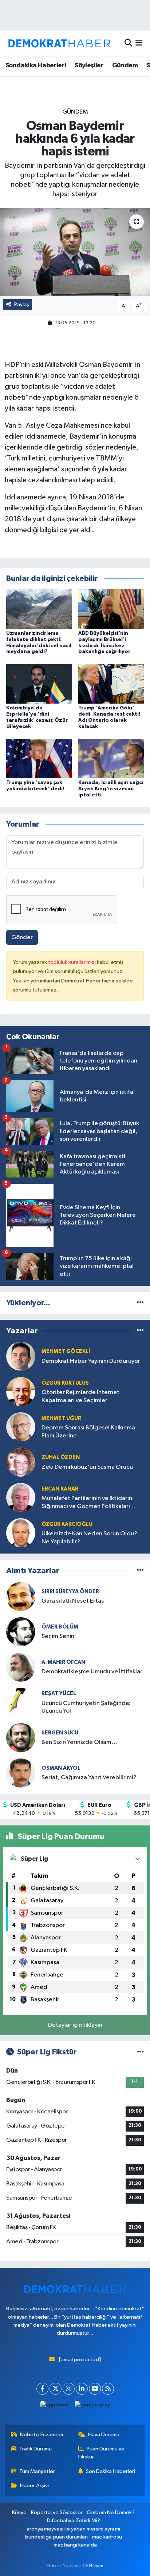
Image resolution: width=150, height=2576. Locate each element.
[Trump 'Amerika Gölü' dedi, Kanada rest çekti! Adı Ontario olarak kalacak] (111, 684)
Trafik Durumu (35, 2449)
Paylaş (22, 304)
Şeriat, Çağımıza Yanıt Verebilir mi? (89, 1778)
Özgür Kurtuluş (65, 1383)
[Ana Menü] (139, 43)
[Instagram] (69, 2389)
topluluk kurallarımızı (72, 962)
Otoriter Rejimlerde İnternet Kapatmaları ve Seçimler (80, 1396)
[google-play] (92, 2407)
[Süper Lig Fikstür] (140, 2052)
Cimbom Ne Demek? (111, 2512)
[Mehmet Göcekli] (21, 1356)
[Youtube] (95, 2389)
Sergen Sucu (60, 1733)
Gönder (22, 937)
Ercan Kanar (60, 1489)
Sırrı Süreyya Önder (70, 1592)
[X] (56, 2389)
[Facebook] (42, 2389)
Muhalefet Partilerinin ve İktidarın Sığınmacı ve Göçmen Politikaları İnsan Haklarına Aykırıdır (87, 1503)
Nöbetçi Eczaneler (42, 2435)
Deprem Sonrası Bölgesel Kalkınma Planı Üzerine (88, 1432)
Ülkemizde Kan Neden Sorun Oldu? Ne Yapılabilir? (89, 1538)
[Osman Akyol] (21, 1773)
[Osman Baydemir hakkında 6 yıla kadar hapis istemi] (75, 252)
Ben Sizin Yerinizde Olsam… (79, 1742)
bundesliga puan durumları (56, 2537)
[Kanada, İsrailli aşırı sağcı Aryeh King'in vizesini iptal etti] (111, 758)
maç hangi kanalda (75, 2545)
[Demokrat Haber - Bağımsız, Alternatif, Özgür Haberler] (59, 43)
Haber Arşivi (34, 2486)
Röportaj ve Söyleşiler (57, 2512)
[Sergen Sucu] (21, 1738)
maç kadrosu (107, 2537)
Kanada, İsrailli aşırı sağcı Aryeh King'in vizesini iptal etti (111, 789)
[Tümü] (140, 1303)
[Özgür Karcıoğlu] (21, 1533)
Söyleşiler (89, 66)
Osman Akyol (61, 1768)
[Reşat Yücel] (21, 1702)
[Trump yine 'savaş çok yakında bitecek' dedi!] (39, 758)
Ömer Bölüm (60, 1627)
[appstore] (54, 2407)
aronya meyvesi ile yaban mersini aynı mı (73, 2529)
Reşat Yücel (59, 1693)
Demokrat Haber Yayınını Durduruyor (91, 1361)
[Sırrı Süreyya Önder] (21, 1596)
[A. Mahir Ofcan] (21, 1667)
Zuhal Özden (61, 1457)
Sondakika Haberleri (36, 66)
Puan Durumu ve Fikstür (102, 2453)
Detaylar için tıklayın (75, 2025)
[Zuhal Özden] (21, 1462)
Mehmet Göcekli (66, 1351)
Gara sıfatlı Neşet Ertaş (73, 1601)
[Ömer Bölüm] (21, 1632)
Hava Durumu (104, 2435)
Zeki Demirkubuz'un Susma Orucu (87, 1467)
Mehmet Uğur (61, 1418)
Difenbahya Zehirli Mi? (74, 2520)
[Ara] (128, 43)
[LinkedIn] (82, 2389)
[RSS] (108, 2389)
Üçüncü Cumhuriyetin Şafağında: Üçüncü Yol (86, 1707)
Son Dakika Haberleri (110, 2471)
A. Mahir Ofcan (63, 1662)
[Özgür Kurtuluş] (21, 1391)
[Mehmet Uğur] (21, 1427)
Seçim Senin (58, 1636)
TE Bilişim (93, 2566)
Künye (19, 2512)
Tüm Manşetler (37, 2471)
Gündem (125, 66)
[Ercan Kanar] (21, 1497)
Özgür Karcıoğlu (67, 1524)
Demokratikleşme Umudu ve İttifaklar (92, 1672)
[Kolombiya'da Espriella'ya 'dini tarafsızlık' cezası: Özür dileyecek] (39, 684)
